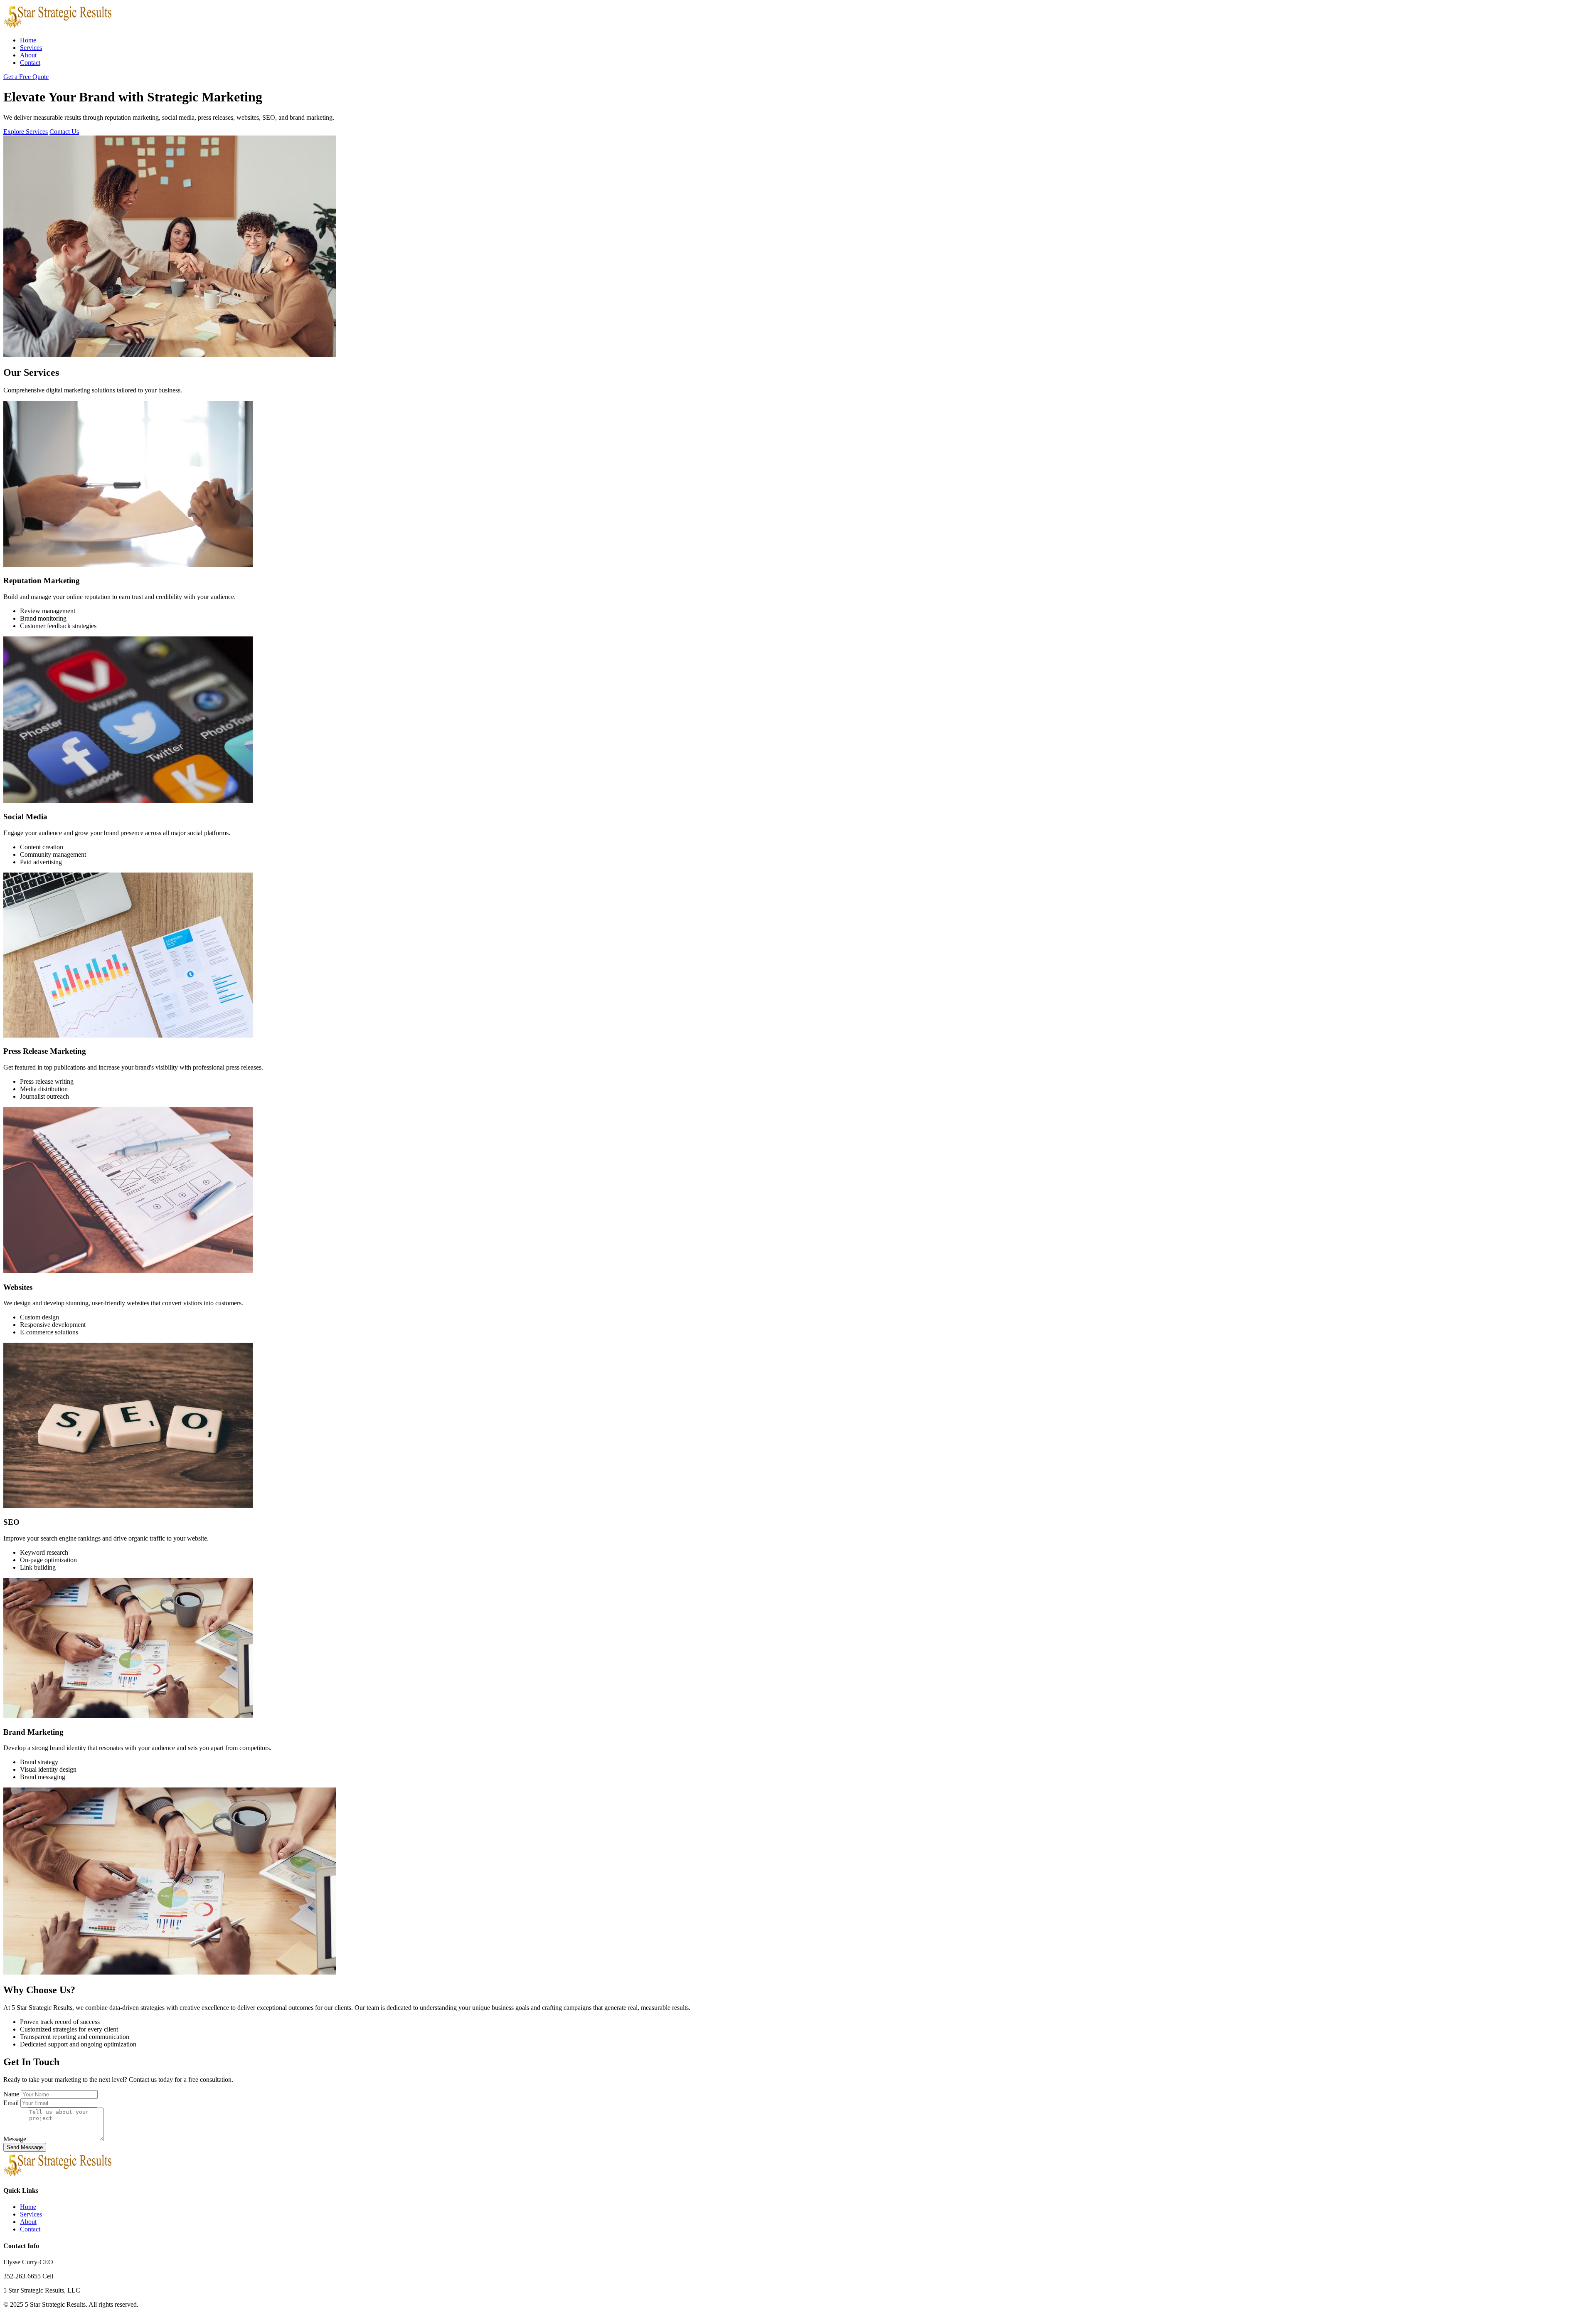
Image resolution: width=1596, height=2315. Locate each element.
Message (15, 2139)
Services (31, 48)
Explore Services (26, 132)
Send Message (25, 2147)
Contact (30, 63)
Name (11, 2094)
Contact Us (64, 132)
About (28, 55)
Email (11, 2103)
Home (28, 40)
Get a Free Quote (26, 77)
